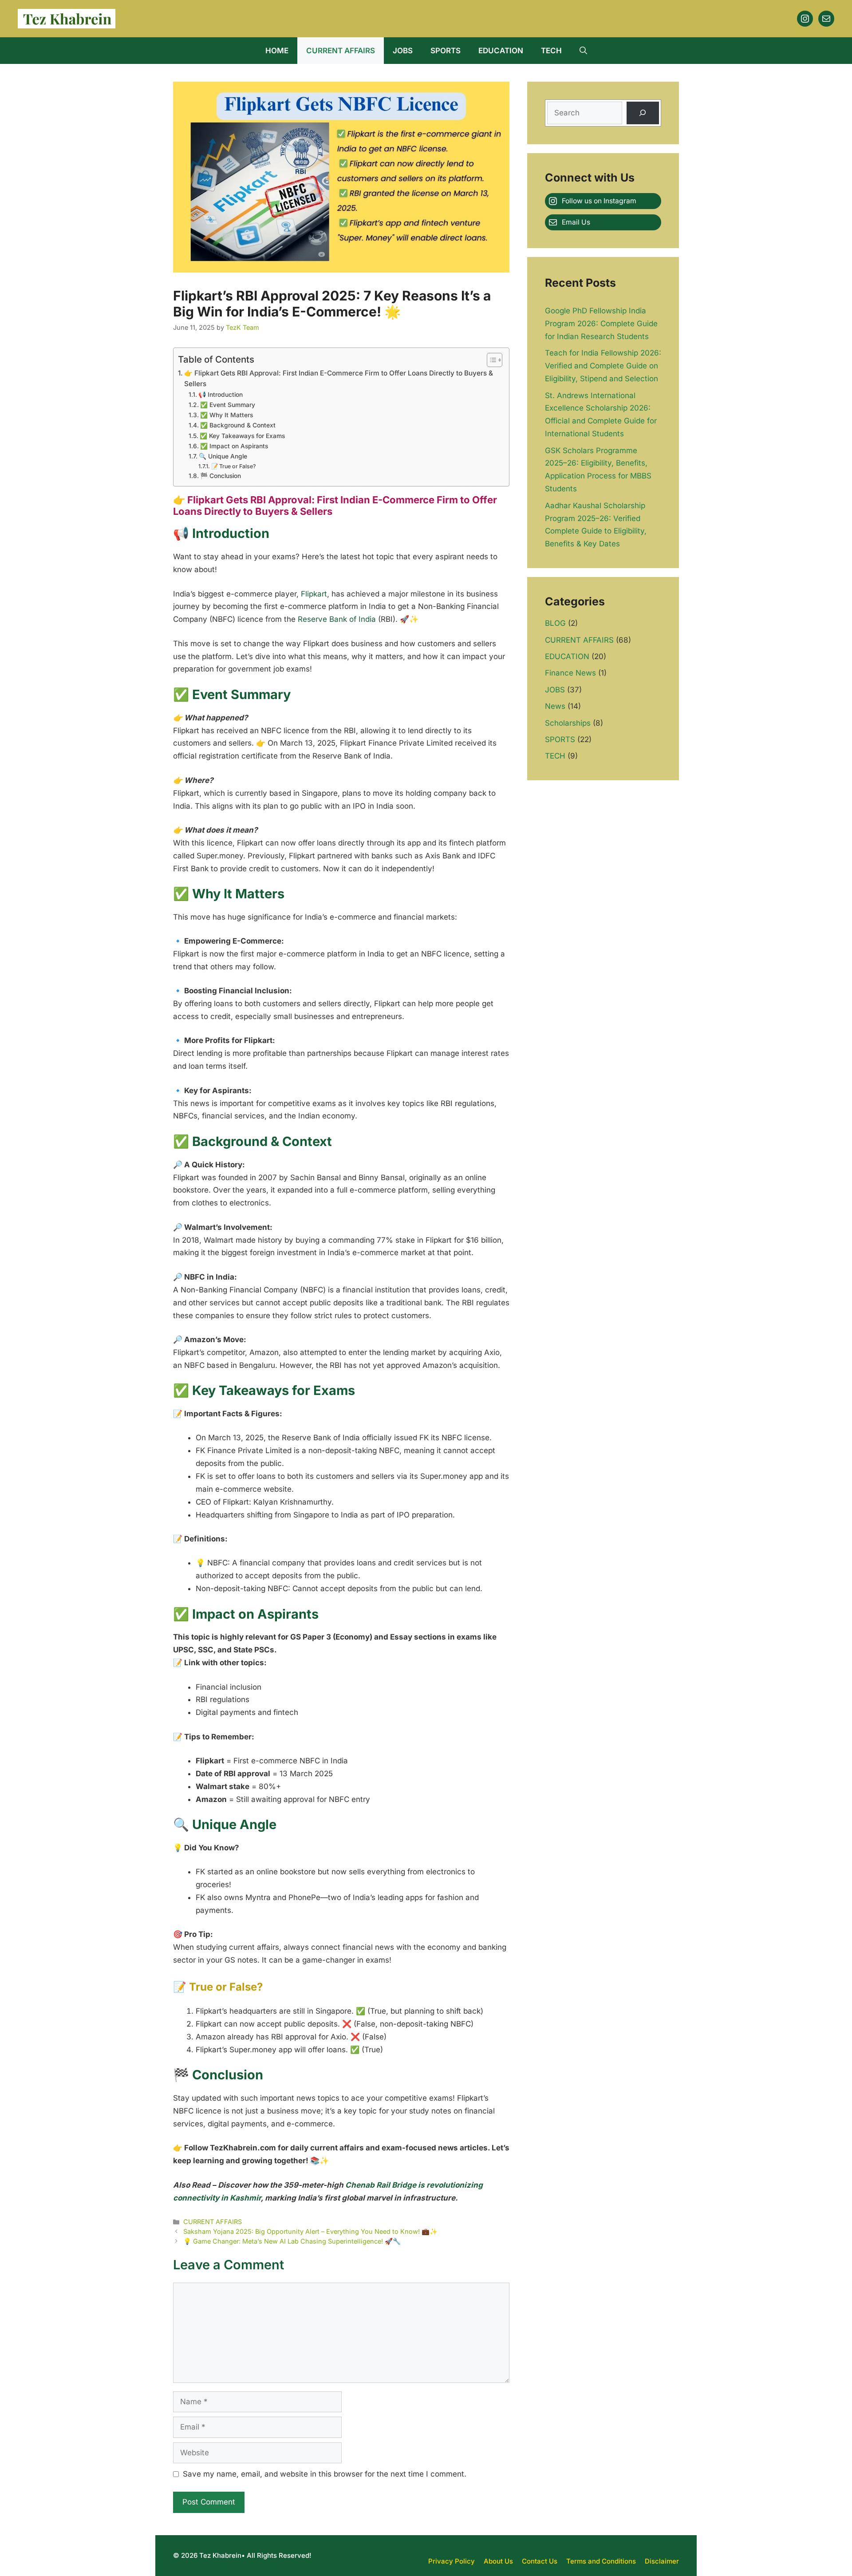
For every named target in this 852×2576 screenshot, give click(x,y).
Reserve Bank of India (337, 619)
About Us (498, 2561)
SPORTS (446, 51)
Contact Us (540, 2561)
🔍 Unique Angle (224, 456)
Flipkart (314, 594)
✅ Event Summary (228, 405)
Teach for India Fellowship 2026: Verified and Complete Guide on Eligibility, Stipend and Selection (603, 366)
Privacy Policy (452, 2561)
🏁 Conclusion (221, 476)
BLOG (555, 623)
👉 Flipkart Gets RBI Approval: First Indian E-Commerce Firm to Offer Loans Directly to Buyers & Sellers (339, 379)
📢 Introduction (221, 395)
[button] (583, 51)
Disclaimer (662, 2561)
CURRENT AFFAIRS (341, 51)
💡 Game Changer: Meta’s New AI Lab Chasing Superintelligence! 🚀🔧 (292, 2241)
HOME (277, 51)
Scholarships (568, 723)
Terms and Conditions (601, 2561)
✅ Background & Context (238, 425)
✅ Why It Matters (227, 415)
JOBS (403, 51)
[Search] (643, 113)
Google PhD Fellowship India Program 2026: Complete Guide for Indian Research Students (601, 324)
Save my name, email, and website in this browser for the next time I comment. (325, 2474)
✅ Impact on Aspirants (234, 446)
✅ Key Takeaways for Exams (242, 436)
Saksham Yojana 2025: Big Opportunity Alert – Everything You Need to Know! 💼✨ (310, 2231)
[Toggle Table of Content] (490, 360)
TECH (551, 51)
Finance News (570, 673)
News (555, 706)
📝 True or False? (233, 466)
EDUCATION (501, 51)
